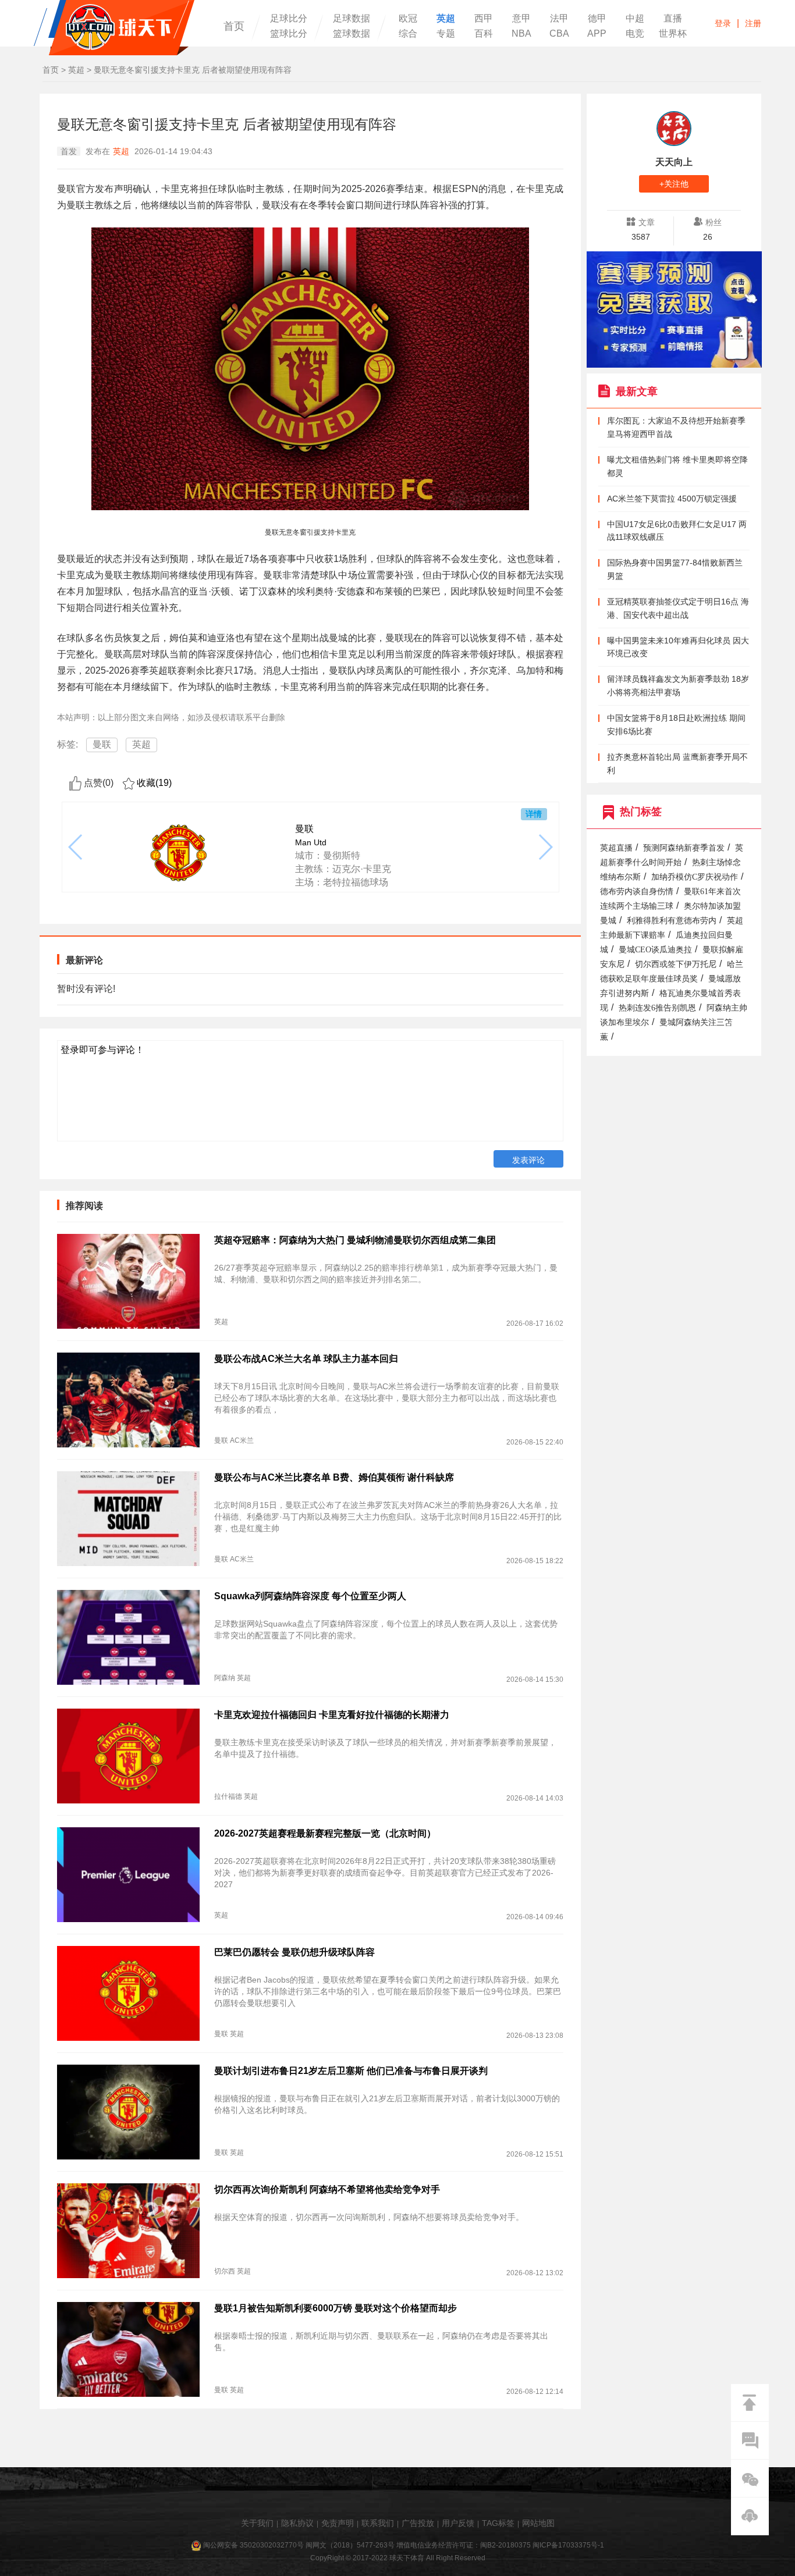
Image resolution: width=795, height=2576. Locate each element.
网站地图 (538, 2523)
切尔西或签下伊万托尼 (676, 964)
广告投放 (418, 2523)
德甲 (597, 19)
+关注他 (674, 184)
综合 (408, 34)
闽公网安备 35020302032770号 (253, 2545)
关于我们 (257, 2523)
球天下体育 (114, 28)
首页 (234, 26)
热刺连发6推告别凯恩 (657, 1008)
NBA (521, 34)
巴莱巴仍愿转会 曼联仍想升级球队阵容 (294, 1952)
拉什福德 (228, 1796)
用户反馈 (458, 2523)
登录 (723, 23)
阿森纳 (225, 1678)
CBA (559, 34)
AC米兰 (242, 1440)
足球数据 (352, 19)
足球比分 (289, 19)
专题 (446, 34)
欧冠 (408, 19)
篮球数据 (352, 34)
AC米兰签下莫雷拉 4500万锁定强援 (672, 499)
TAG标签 (498, 2523)
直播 (673, 19)
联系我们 (378, 2523)
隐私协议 (297, 2523)
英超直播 (616, 848)
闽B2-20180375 (505, 2545)
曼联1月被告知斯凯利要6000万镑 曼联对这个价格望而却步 (336, 2308)
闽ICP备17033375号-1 (568, 2545)
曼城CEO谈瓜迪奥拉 (655, 950)
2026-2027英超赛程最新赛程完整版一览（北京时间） (325, 1833)
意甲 (521, 19)
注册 (753, 23)
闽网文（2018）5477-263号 (350, 2545)
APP (597, 34)
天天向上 (674, 162)
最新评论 (84, 960)
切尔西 (225, 2271)
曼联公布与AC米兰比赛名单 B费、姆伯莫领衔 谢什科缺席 (334, 1477)
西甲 (484, 19)
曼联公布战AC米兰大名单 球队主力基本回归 (306, 1359)
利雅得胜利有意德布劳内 (672, 921)
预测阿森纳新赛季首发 (684, 848)
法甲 (559, 19)
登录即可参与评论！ (102, 1050)
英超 (446, 19)
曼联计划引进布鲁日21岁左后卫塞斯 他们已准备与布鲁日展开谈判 (351, 2071)
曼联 (102, 744)
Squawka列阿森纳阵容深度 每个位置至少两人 (310, 1596)
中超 (635, 19)
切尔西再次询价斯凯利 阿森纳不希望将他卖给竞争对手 (327, 2189)
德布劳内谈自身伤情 (637, 892)
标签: (68, 744)
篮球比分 (289, 34)
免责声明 (338, 2523)
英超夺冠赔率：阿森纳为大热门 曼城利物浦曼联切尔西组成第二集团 (355, 1240)
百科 (484, 34)
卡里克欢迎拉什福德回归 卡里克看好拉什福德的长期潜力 (332, 1715)
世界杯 (673, 34)
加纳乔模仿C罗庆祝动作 (695, 877)
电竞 (635, 34)
